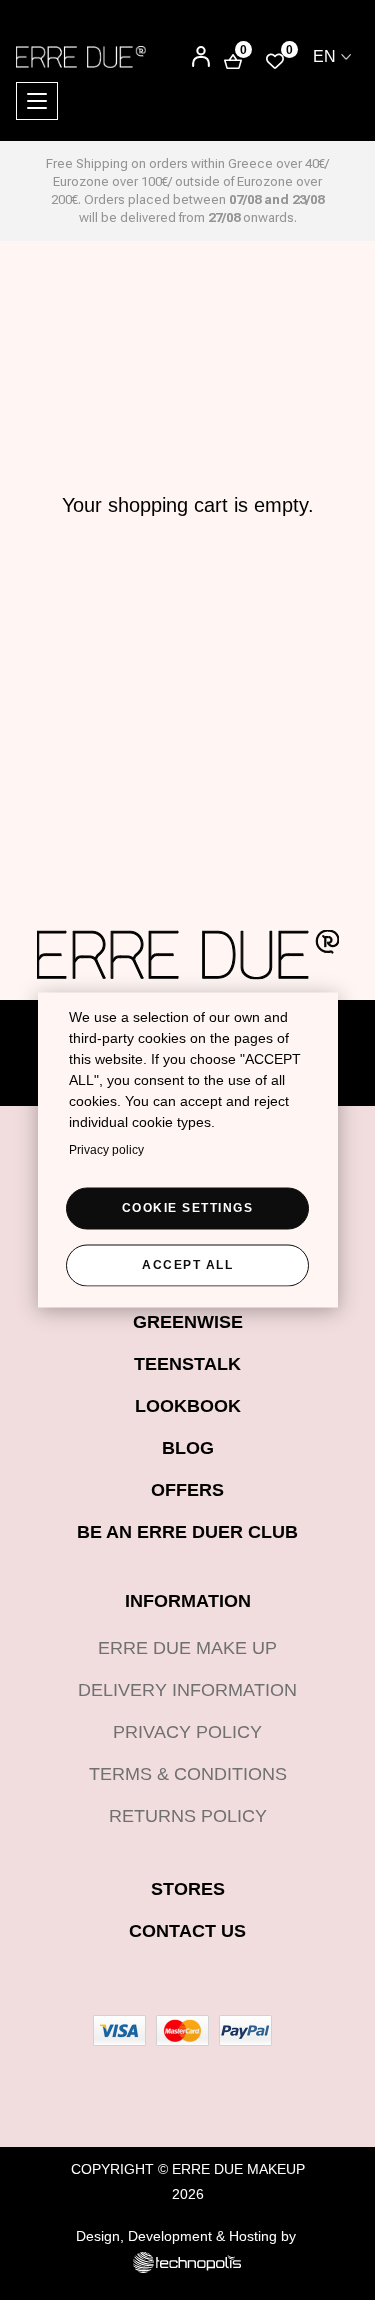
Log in (187, 58)
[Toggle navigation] (37, 101)
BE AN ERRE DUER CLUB (187, 1532)
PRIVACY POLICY (187, 1732)
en (324, 56)
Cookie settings (188, 1207)
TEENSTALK (187, 1364)
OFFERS (187, 1490)
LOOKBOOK (188, 1406)
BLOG (188, 1448)
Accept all (187, 1264)
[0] (275, 60)
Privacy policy (106, 1149)
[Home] (81, 56)
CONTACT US (187, 1931)
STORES (188, 1889)
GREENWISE (188, 1322)
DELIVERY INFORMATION (187, 1690)
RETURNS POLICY (188, 1816)
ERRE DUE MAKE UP (187, 1648)
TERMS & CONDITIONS (188, 1774)
